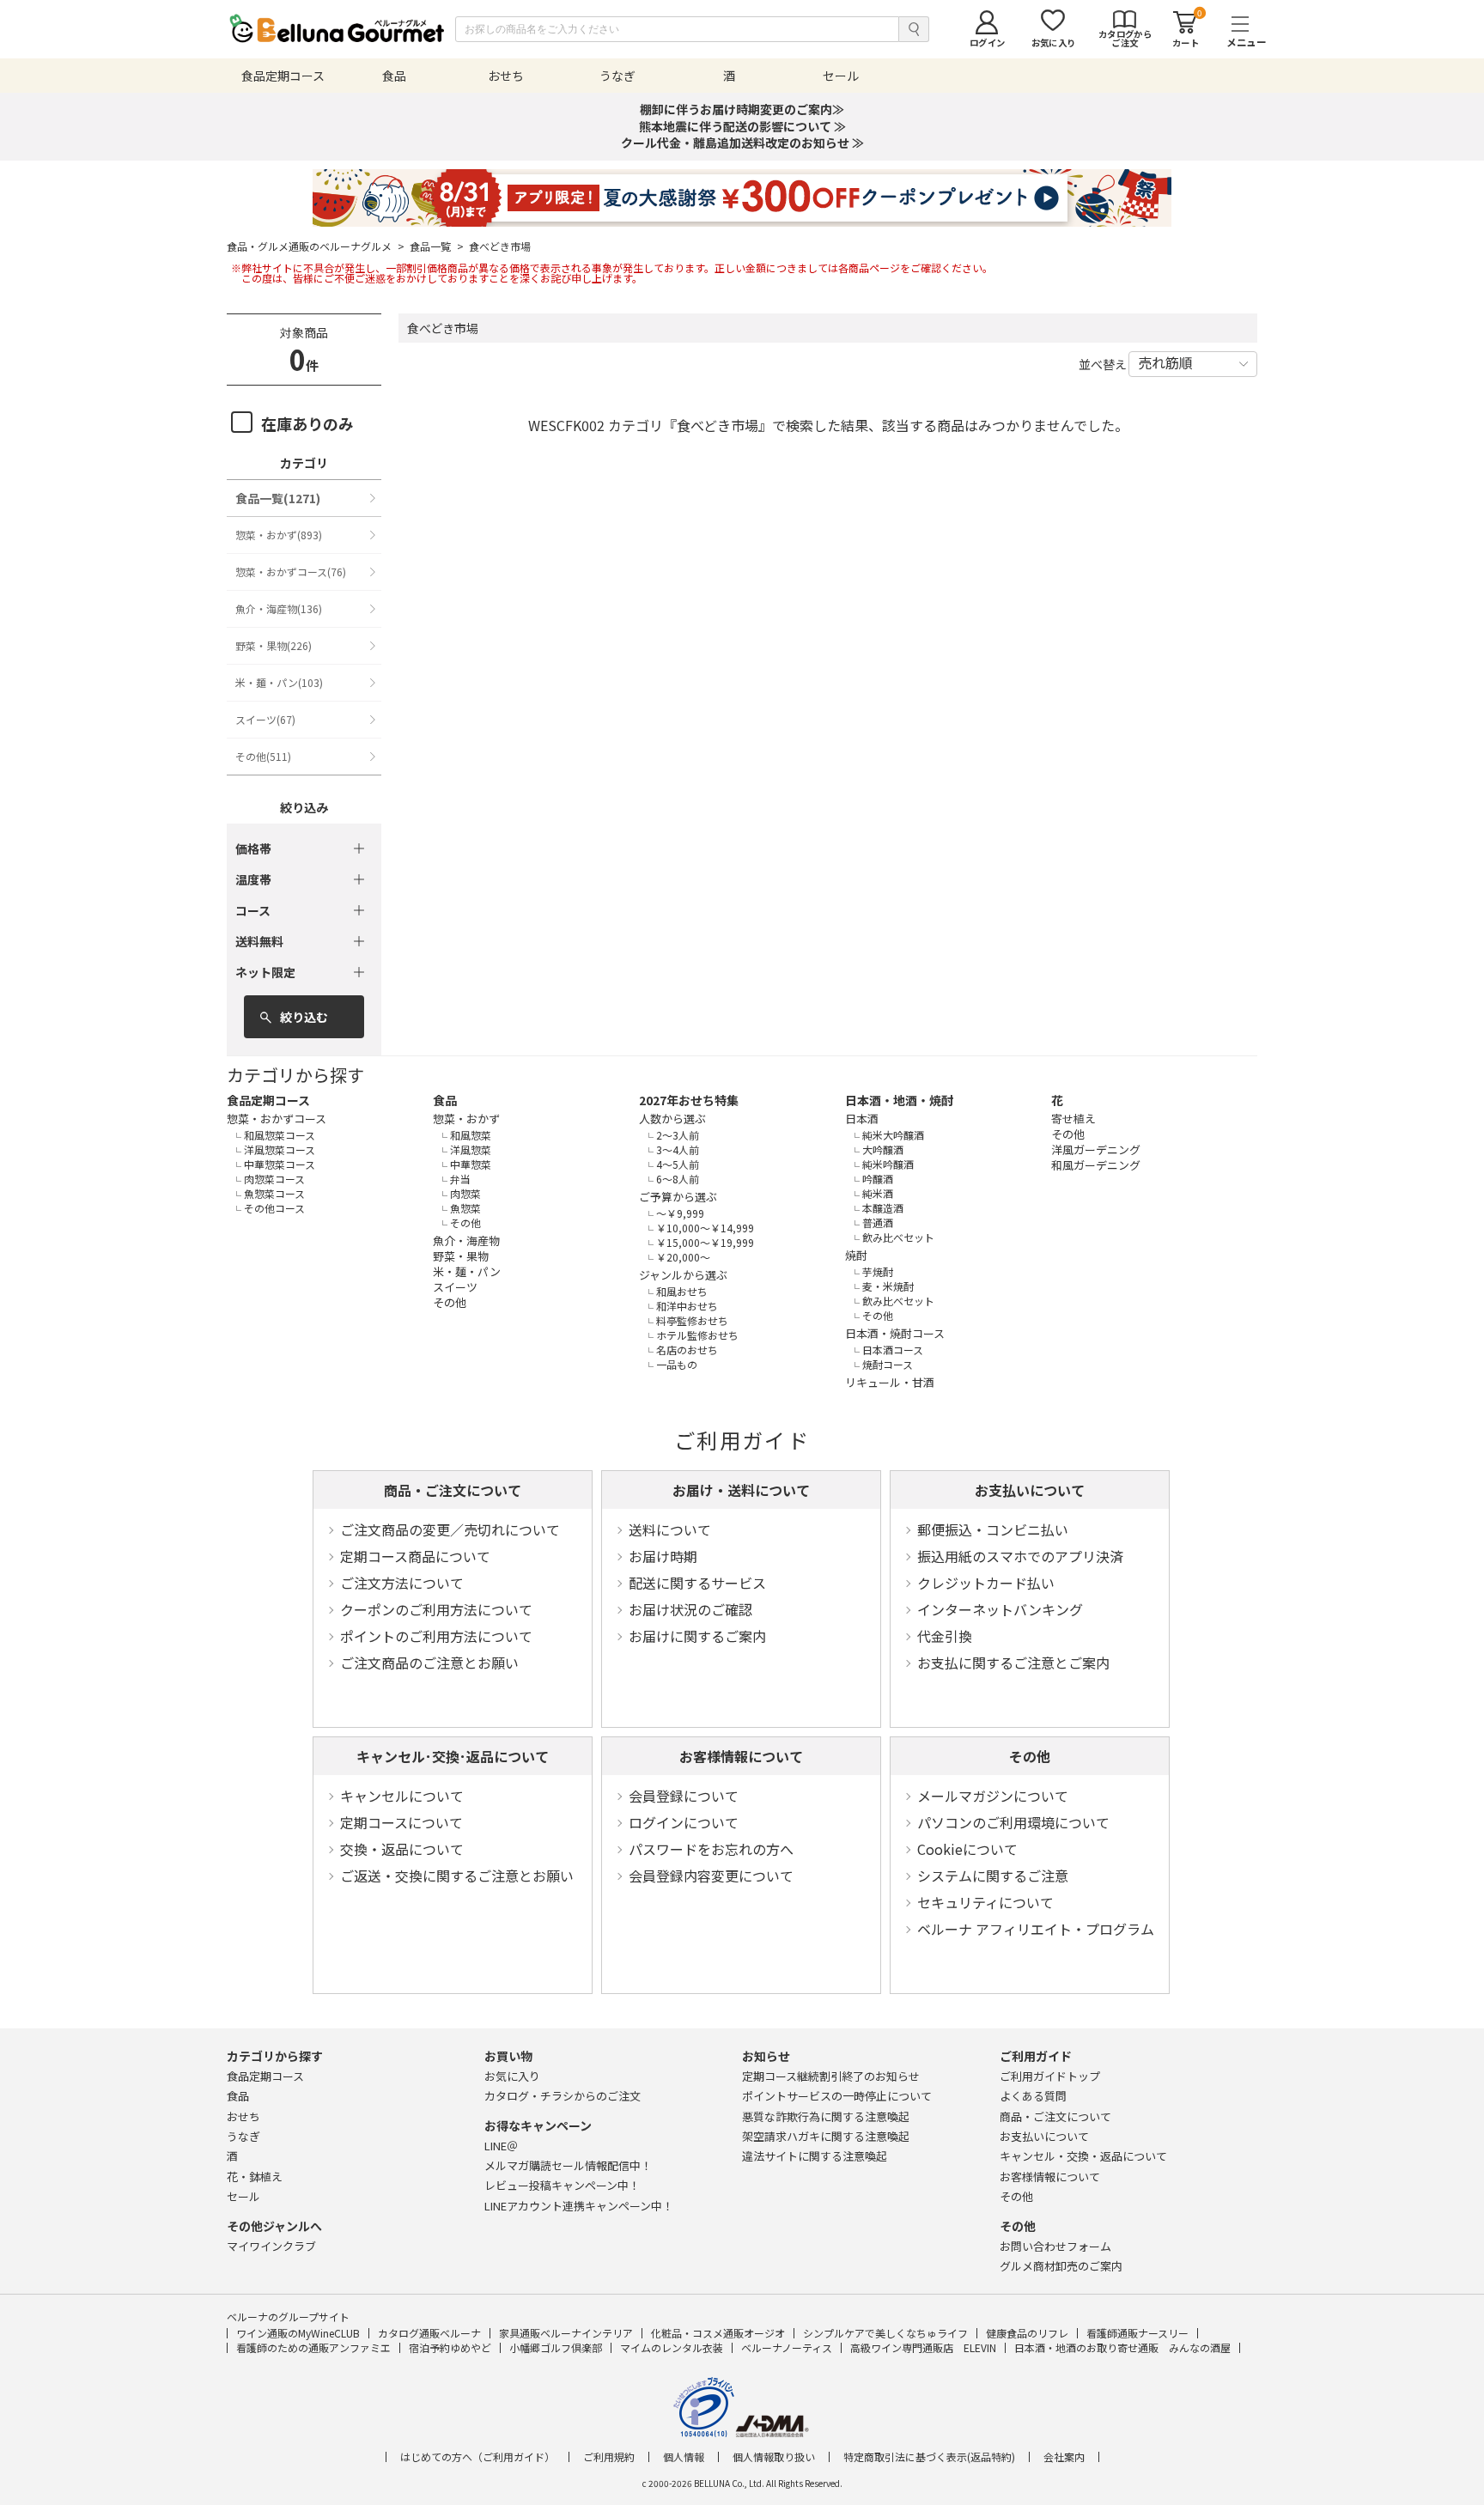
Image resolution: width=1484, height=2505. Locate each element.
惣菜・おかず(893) (279, 535)
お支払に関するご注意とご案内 (1013, 1663)
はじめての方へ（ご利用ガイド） (477, 2457)
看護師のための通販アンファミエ (313, 2347)
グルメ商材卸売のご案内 (1061, 2266)
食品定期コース (268, 1100)
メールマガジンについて (993, 1796)
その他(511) (263, 756)
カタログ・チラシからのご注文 (563, 2096)
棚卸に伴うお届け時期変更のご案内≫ (742, 109)
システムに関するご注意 (993, 1876)
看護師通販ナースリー (1137, 2333)
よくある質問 (1033, 2096)
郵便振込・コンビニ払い (993, 1529)
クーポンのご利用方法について (436, 1609)
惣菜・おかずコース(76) (291, 572)
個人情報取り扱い (774, 2457)
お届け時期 (663, 1556)
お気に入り (512, 2076)
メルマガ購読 (568, 2165)
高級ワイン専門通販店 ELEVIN (923, 2347)
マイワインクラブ (271, 2246)
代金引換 (945, 1636)
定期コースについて (401, 1822)
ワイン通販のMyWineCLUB (298, 2333)
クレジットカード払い (986, 1583)
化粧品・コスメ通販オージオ (718, 2333)
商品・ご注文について (453, 1490)
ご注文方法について (402, 1583)
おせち (243, 2116)
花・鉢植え (255, 2177)
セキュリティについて (985, 1902)
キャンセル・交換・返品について (1083, 2156)
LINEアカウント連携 (579, 2206)
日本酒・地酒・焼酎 (899, 1100)
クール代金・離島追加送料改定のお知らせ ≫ (742, 143)
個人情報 (684, 2457)
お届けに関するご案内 (697, 1636)
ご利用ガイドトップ (1050, 2076)
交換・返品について (402, 1849)
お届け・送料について (741, 1490)
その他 (1030, 1756)
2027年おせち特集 (689, 1100)
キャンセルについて (402, 1796)
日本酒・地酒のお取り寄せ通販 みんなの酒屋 (1122, 2347)
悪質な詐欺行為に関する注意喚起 (826, 2116)
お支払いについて (1030, 1490)
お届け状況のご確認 (690, 1609)
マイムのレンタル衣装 (672, 2347)
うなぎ (243, 2136)
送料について (670, 1529)
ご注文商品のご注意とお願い (429, 1663)
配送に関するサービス (697, 1583)
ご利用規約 (609, 2457)
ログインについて (684, 1822)
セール (243, 2196)
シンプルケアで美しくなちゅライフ (885, 2333)
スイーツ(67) (265, 719)
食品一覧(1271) (278, 498)
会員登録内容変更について (711, 1876)
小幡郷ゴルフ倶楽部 (556, 2347)
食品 (445, 1100)
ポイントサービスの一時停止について (837, 2096)
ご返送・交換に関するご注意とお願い (457, 1876)
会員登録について (684, 1796)
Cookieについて (967, 1849)
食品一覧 (437, 246)
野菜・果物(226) (274, 645)
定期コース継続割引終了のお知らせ (831, 2076)
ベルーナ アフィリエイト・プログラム (1036, 1929)
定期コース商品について (415, 1556)
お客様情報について (741, 1756)
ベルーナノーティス (787, 2347)
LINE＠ (501, 2146)
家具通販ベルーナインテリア (566, 2333)
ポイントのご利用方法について (436, 1636)
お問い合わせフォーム (1055, 2246)
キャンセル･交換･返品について (453, 1756)
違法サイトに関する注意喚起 (815, 2156)
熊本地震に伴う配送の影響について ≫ (742, 126)
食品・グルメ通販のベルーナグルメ (316, 246)
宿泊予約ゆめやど (450, 2347)
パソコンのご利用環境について (1013, 1822)
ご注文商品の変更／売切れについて (450, 1529)
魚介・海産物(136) (279, 608)
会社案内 (1064, 2457)
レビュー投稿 (562, 2185)
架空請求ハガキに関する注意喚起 (826, 2136)
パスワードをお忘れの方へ (711, 1849)
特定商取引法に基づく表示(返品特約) (929, 2457)
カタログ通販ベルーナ (429, 2333)
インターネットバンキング (1000, 1609)
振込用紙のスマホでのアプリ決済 (1020, 1556)
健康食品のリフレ (1027, 2333)
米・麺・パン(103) (279, 682)
